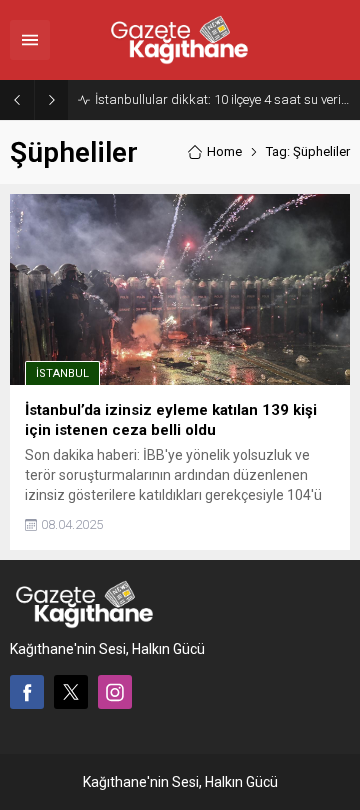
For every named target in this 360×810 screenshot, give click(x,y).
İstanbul (62, 373)
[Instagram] (115, 692)
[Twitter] (71, 692)
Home (224, 151)
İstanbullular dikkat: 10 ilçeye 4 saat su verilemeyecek (222, 99)
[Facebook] (27, 692)
